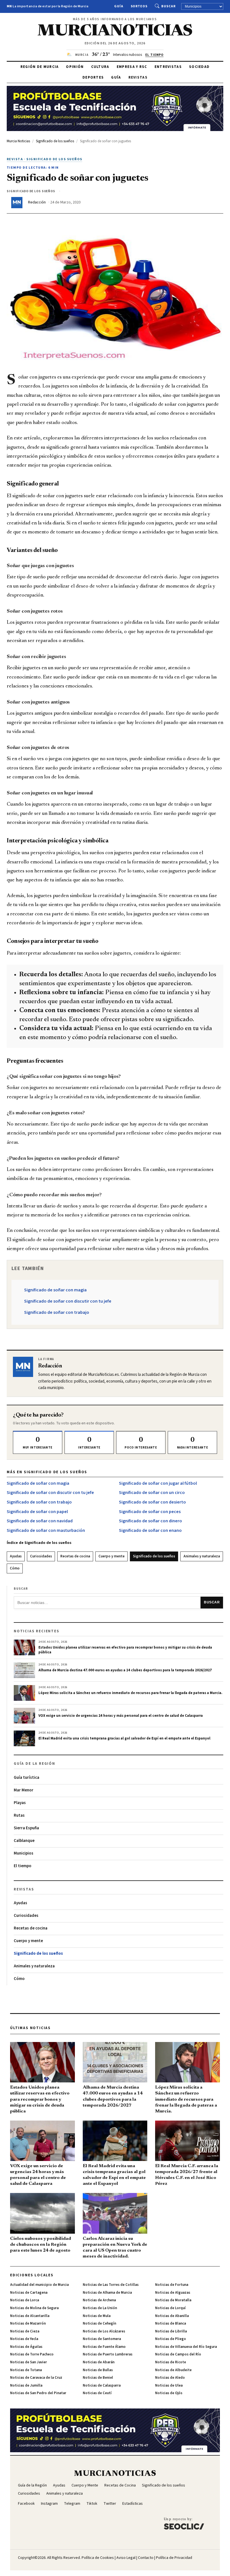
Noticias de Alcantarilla (30, 2316)
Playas (20, 1803)
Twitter (110, 2504)
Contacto (146, 2558)
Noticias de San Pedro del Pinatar (38, 2393)
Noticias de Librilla (171, 2331)
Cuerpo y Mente (85, 2485)
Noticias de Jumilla (26, 2385)
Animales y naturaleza (202, 1556)
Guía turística (27, 1778)
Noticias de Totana (26, 2370)
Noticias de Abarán (99, 2362)
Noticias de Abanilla (172, 2316)
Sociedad (199, 67)
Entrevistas (168, 67)
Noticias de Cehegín (99, 2323)
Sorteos (139, 6)
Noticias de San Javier (28, 2362)
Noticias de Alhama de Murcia (107, 2293)
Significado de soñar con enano (150, 1530)
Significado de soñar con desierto (152, 1502)
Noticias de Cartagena (29, 2293)
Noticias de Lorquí (170, 2308)
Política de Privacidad (174, 2558)
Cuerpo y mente (111, 1556)
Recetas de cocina (75, 1556)
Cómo (15, 1568)
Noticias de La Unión (100, 2308)
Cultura (100, 67)
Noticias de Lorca (25, 2300)
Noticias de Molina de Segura (34, 2308)
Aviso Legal (126, 2558)
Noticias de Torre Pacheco (32, 2354)
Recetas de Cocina (120, 2485)
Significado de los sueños (154, 1556)
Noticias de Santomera (102, 2339)
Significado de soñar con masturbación (46, 1530)
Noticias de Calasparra (102, 2385)
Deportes (93, 77)
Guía (119, 6)
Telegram (72, 2504)
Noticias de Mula (97, 2316)
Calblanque (24, 1841)
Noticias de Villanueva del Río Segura (186, 2347)
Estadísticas (133, 2504)
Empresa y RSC (132, 67)
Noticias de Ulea (169, 2385)
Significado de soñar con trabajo (57, 1312)
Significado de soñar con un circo (152, 1493)
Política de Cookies (98, 2558)
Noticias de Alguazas (173, 2293)
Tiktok (92, 2504)
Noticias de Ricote (171, 2362)
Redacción (37, 202)
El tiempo (23, 1866)
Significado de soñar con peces (150, 1512)
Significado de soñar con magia (55, 1290)
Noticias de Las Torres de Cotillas (111, 2285)
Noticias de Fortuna (172, 2285)
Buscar (168, 6)
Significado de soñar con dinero (150, 1521)
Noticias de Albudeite (173, 2370)
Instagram (49, 2504)
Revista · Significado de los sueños (44, 159)
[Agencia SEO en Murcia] (184, 2523)
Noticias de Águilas (26, 2347)
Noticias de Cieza (25, 2331)
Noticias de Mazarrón (28, 2323)
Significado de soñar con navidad (40, 1521)
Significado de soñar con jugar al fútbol (158, 1483)
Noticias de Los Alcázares (104, 2331)
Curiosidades (41, 1556)
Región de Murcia (40, 67)
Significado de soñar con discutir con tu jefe (68, 1301)
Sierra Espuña (26, 1828)
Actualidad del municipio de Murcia (39, 2285)
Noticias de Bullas (98, 2370)
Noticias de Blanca (171, 2323)
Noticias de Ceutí (97, 2393)
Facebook (26, 2504)
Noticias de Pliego (171, 2339)
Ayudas (16, 1556)
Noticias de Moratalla (173, 2300)
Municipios (24, 1853)
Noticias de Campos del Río (178, 2354)
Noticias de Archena (99, 2300)
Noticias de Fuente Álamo (104, 2347)
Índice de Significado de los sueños (39, 1543)
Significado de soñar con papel (37, 1512)
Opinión (75, 67)
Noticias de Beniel (98, 2378)
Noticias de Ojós (169, 2393)
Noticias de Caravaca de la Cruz (36, 2378)
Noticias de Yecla (24, 2339)
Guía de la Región (32, 2485)
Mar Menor (24, 1790)
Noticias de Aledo (170, 2378)
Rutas (19, 1815)
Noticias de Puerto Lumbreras (108, 2354)
